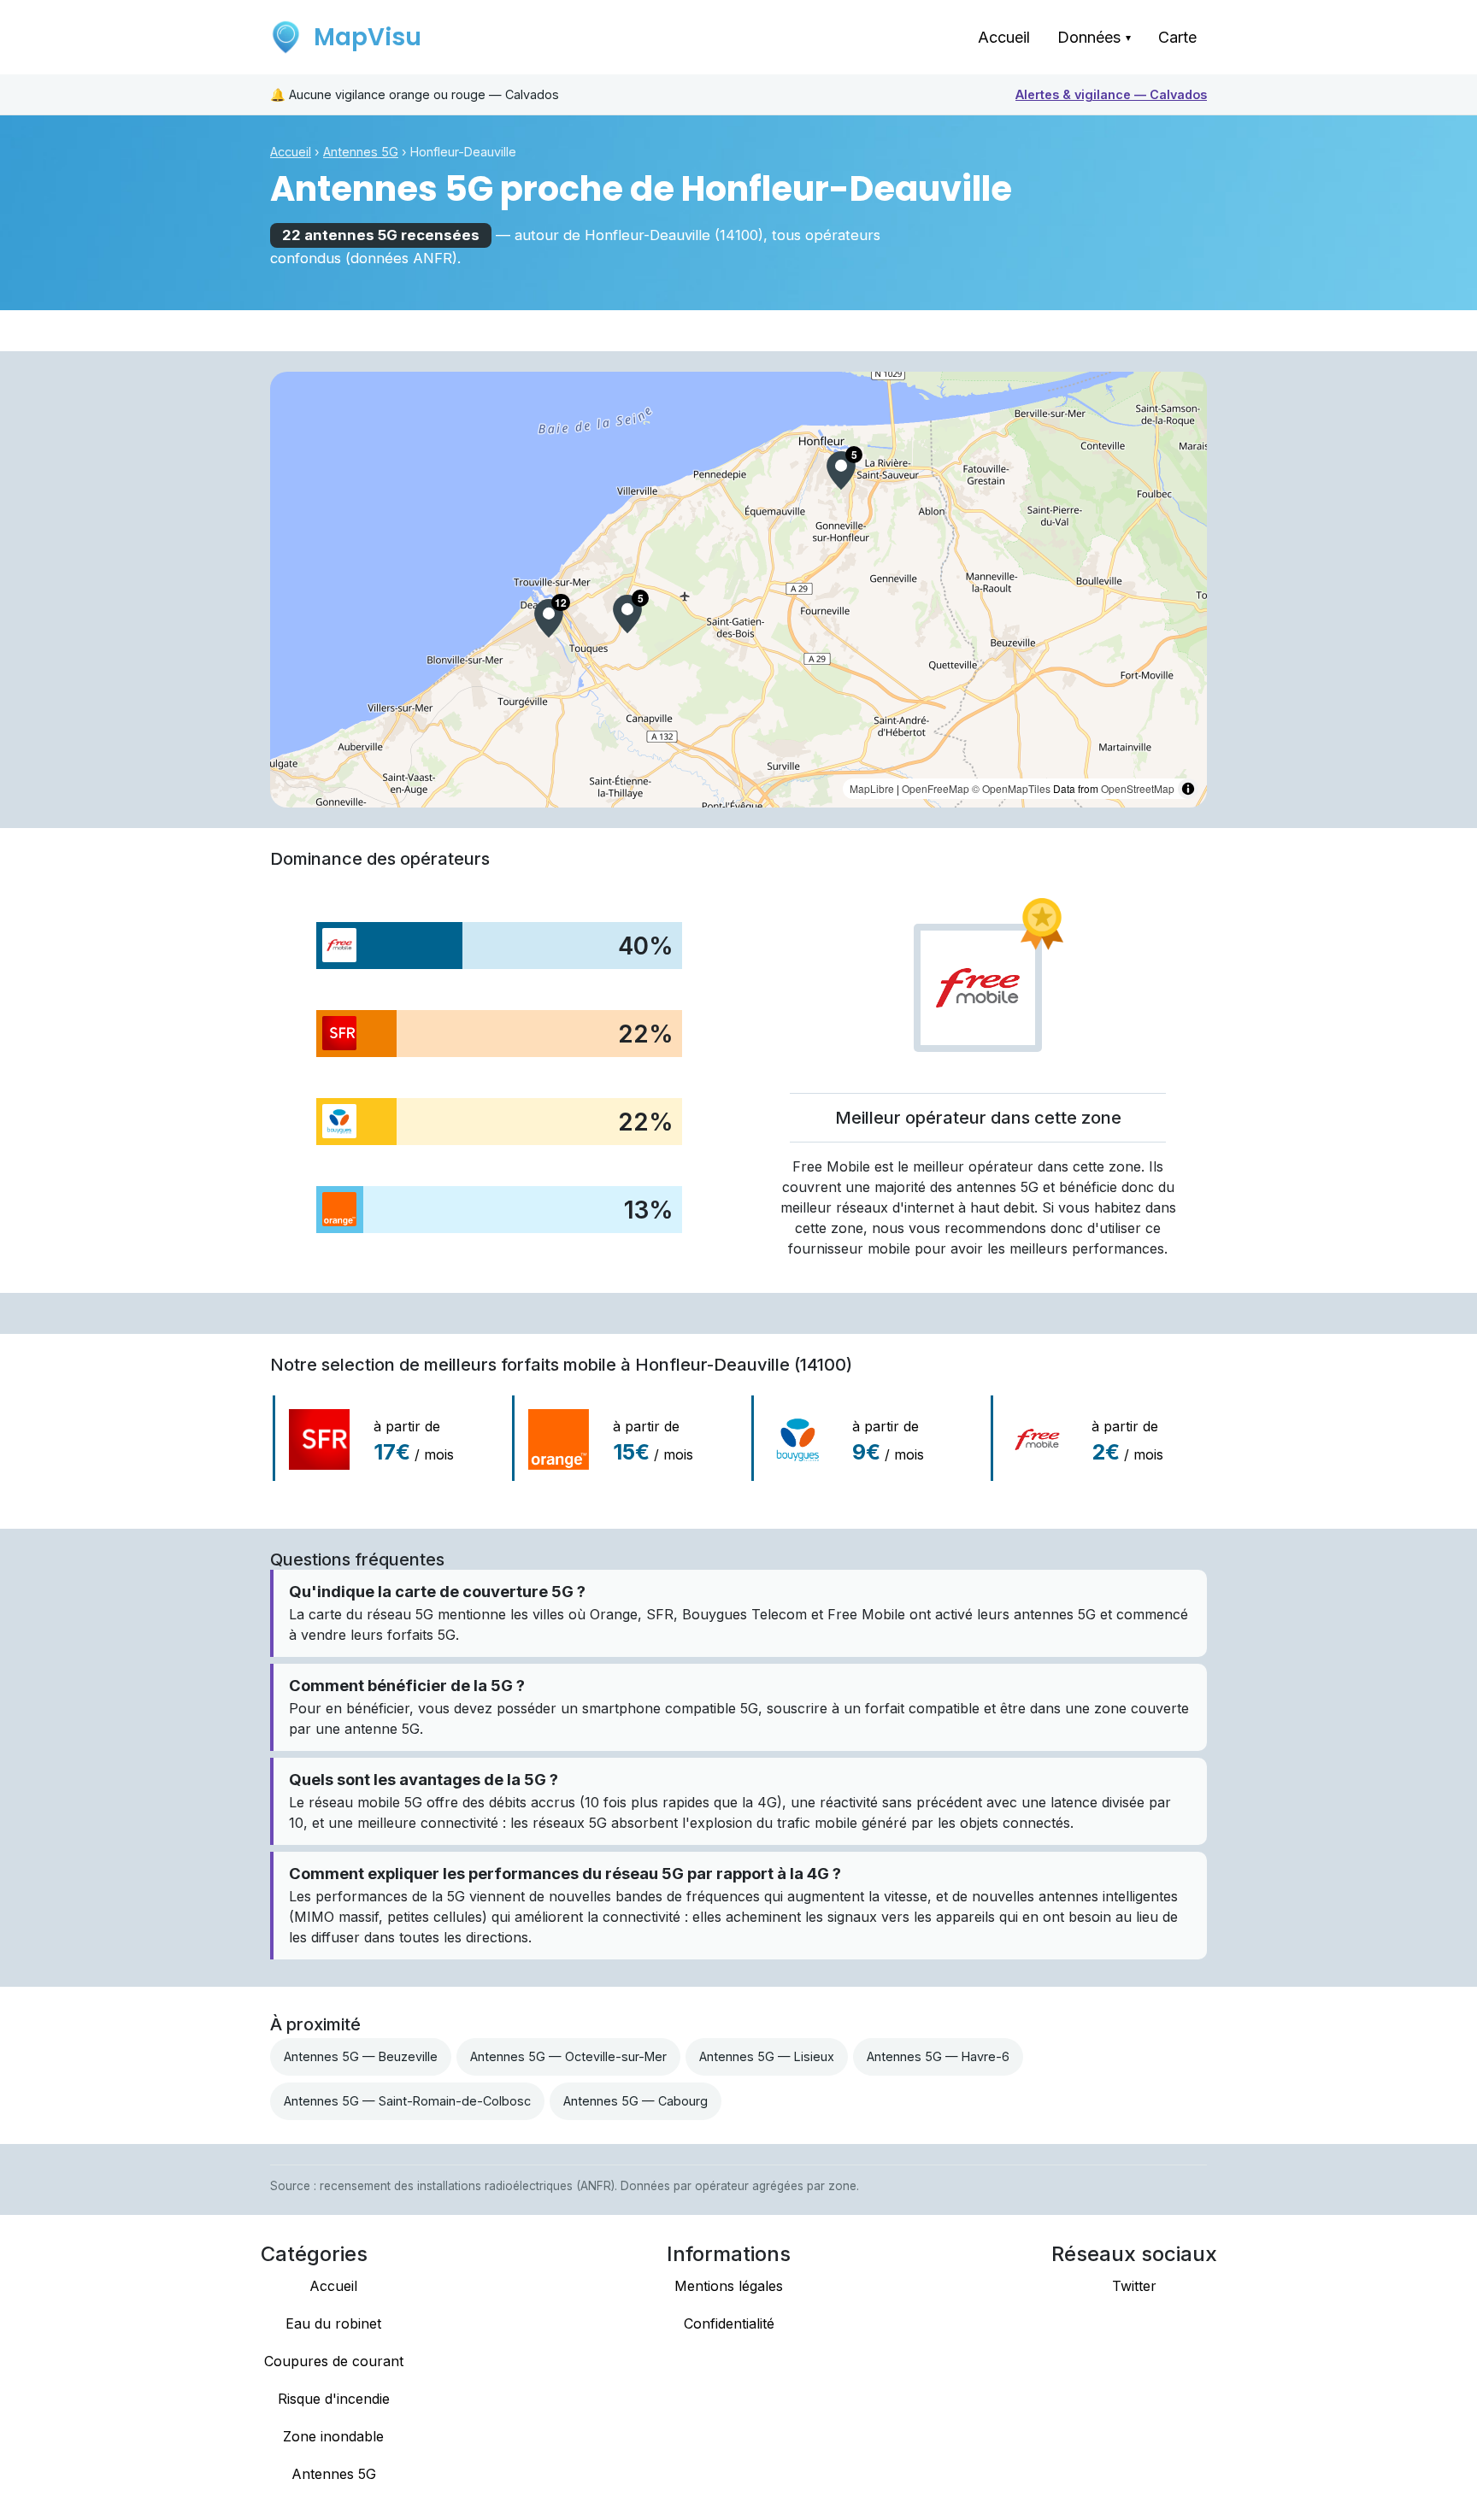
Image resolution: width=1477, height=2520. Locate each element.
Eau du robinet (333, 2323)
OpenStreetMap (1138, 788)
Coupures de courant (334, 2361)
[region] (738, 590)
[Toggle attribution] (1188, 789)
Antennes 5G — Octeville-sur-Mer (568, 2056)
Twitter (1134, 2286)
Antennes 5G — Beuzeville (361, 2056)
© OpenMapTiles (1011, 788)
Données (1094, 37)
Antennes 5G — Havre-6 (938, 2056)
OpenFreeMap (936, 788)
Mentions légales (729, 2286)
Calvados (1111, 94)
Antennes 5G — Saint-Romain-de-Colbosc (407, 2101)
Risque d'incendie (334, 2399)
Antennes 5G (361, 152)
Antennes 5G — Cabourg (636, 2101)
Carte (1177, 37)
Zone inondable (333, 2436)
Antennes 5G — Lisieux (767, 2056)
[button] (549, 618)
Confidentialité (729, 2323)
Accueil (1004, 37)
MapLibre (872, 788)
